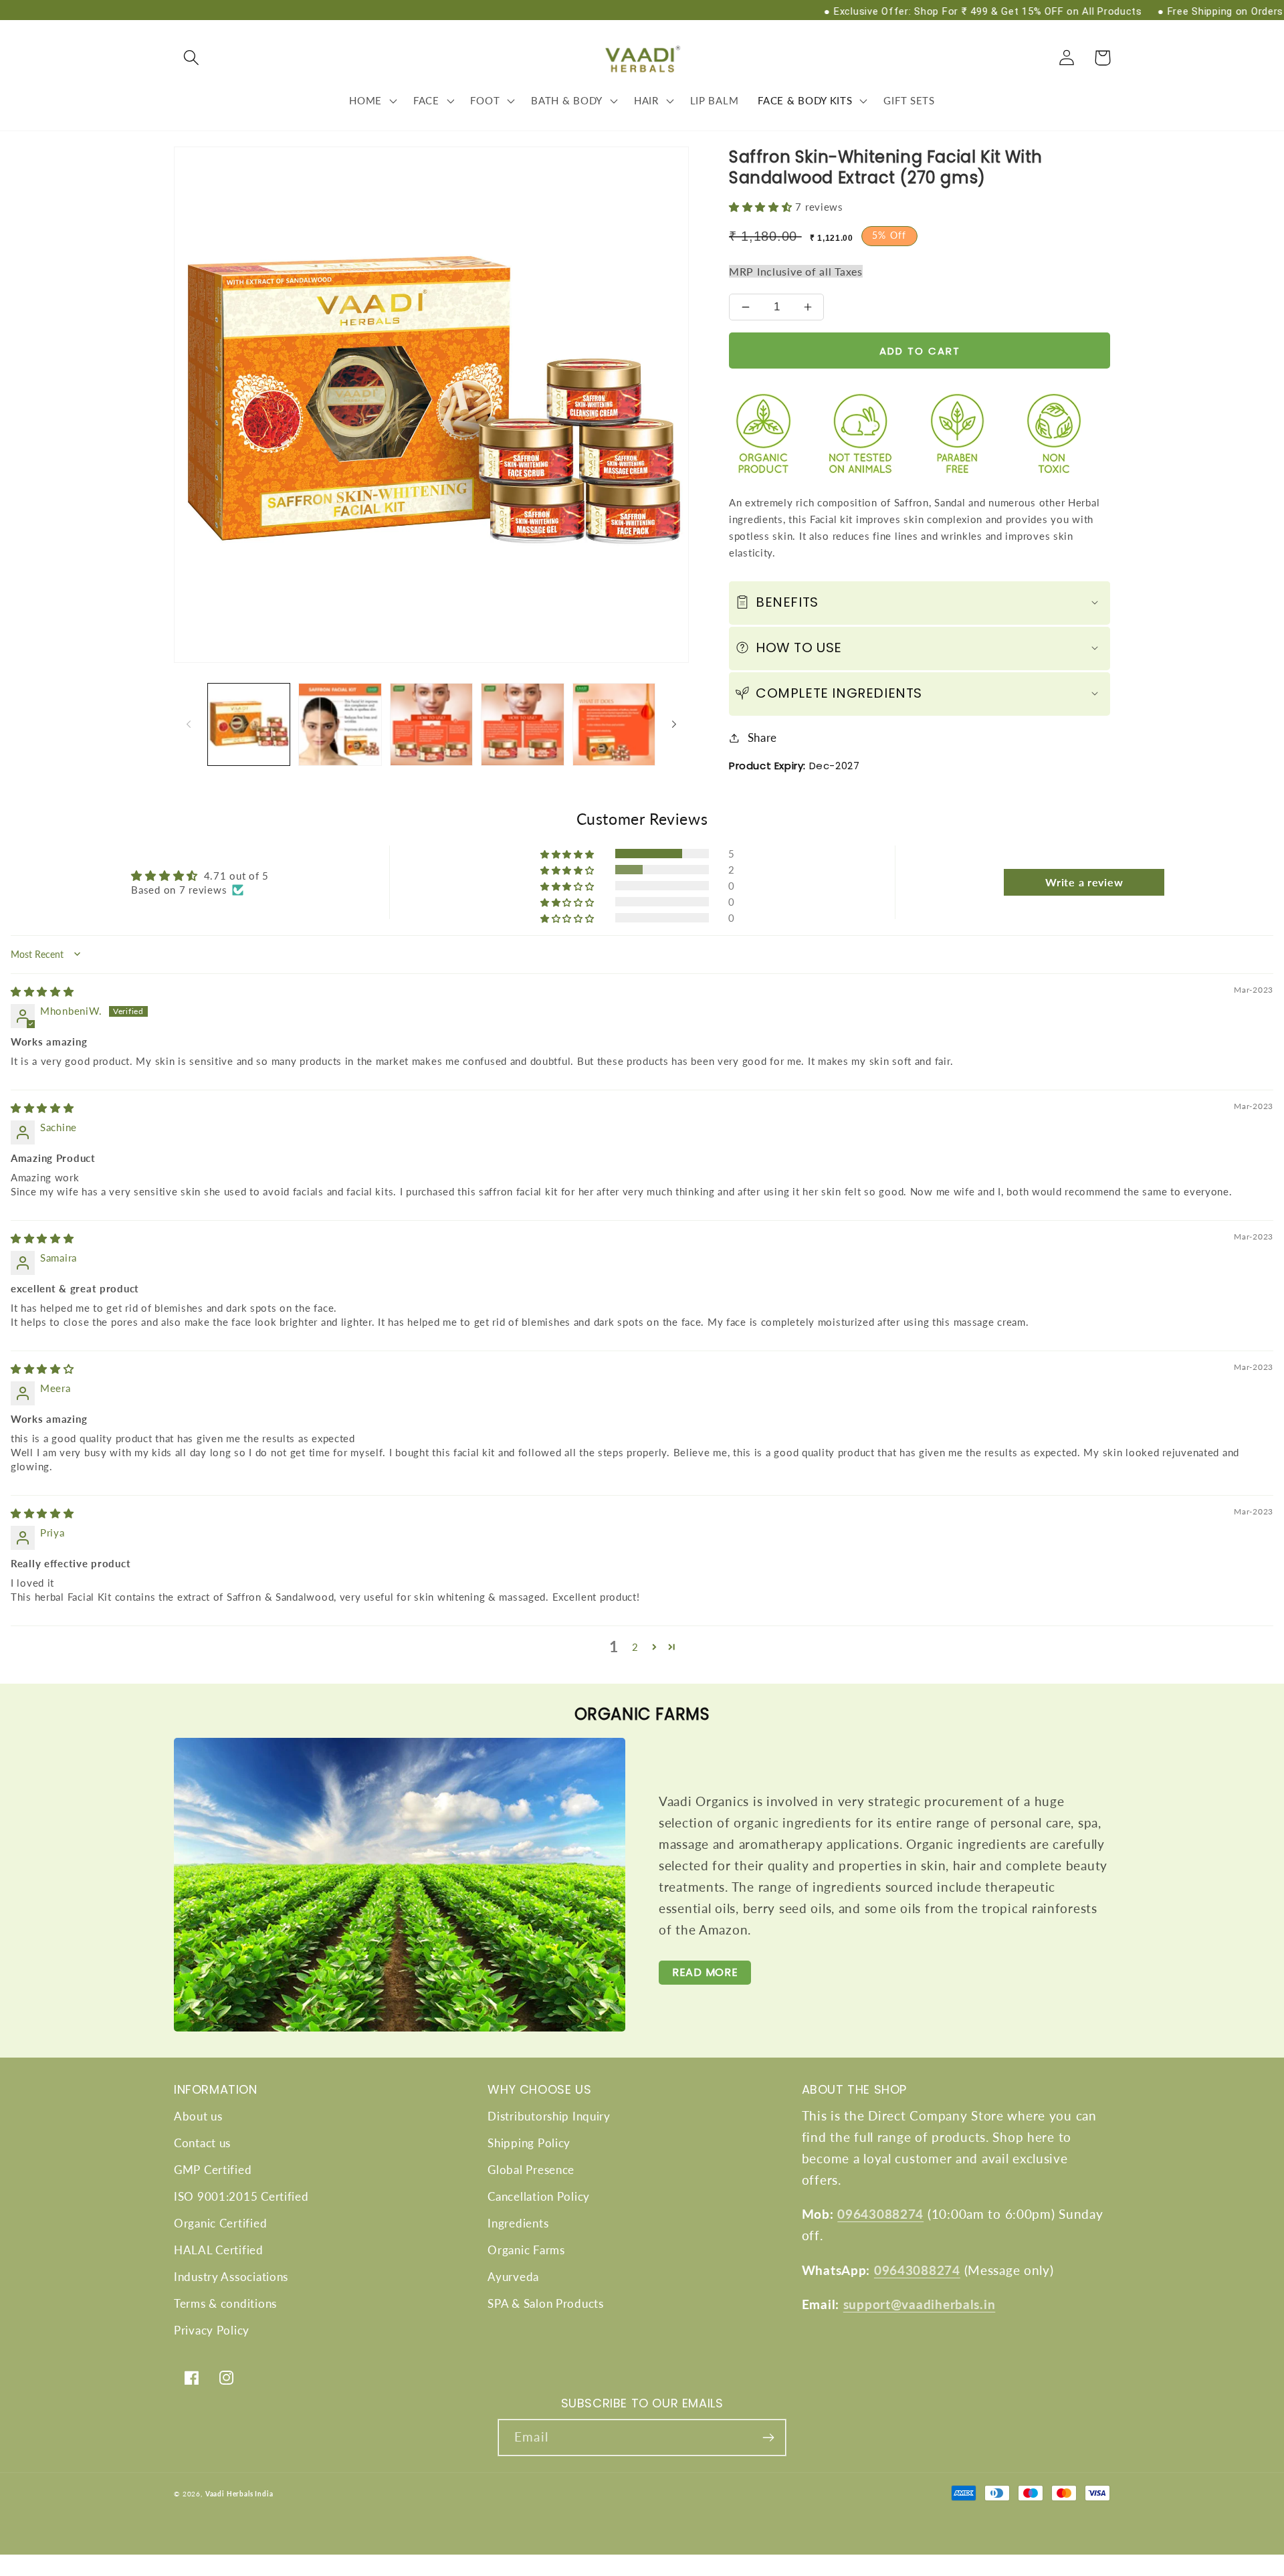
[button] (192, 58)
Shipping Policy (529, 2143)
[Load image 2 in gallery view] (340, 724)
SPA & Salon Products (545, 2303)
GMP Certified (213, 2170)
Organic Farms (526, 2250)
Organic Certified (220, 2223)
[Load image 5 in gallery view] (614, 724)
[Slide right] (674, 724)
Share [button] (762, 737)
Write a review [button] (1084, 882)
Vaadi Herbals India (239, 2494)
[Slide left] (189, 724)
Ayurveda (513, 2277)
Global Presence (531, 2170)
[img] (42, 991)
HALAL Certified (219, 2250)
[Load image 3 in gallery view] (431, 724)
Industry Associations (231, 2277)
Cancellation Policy (539, 2196)
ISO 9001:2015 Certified (241, 2196)
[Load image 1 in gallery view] (249, 724)
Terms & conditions (225, 2303)
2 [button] (635, 1647)
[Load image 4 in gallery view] (522, 724)
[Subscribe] (768, 2438)
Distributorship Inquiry (549, 2116)
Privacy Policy (212, 2330)
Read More (705, 1972)
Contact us (202, 2143)
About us (198, 2116)
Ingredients (518, 2223)
